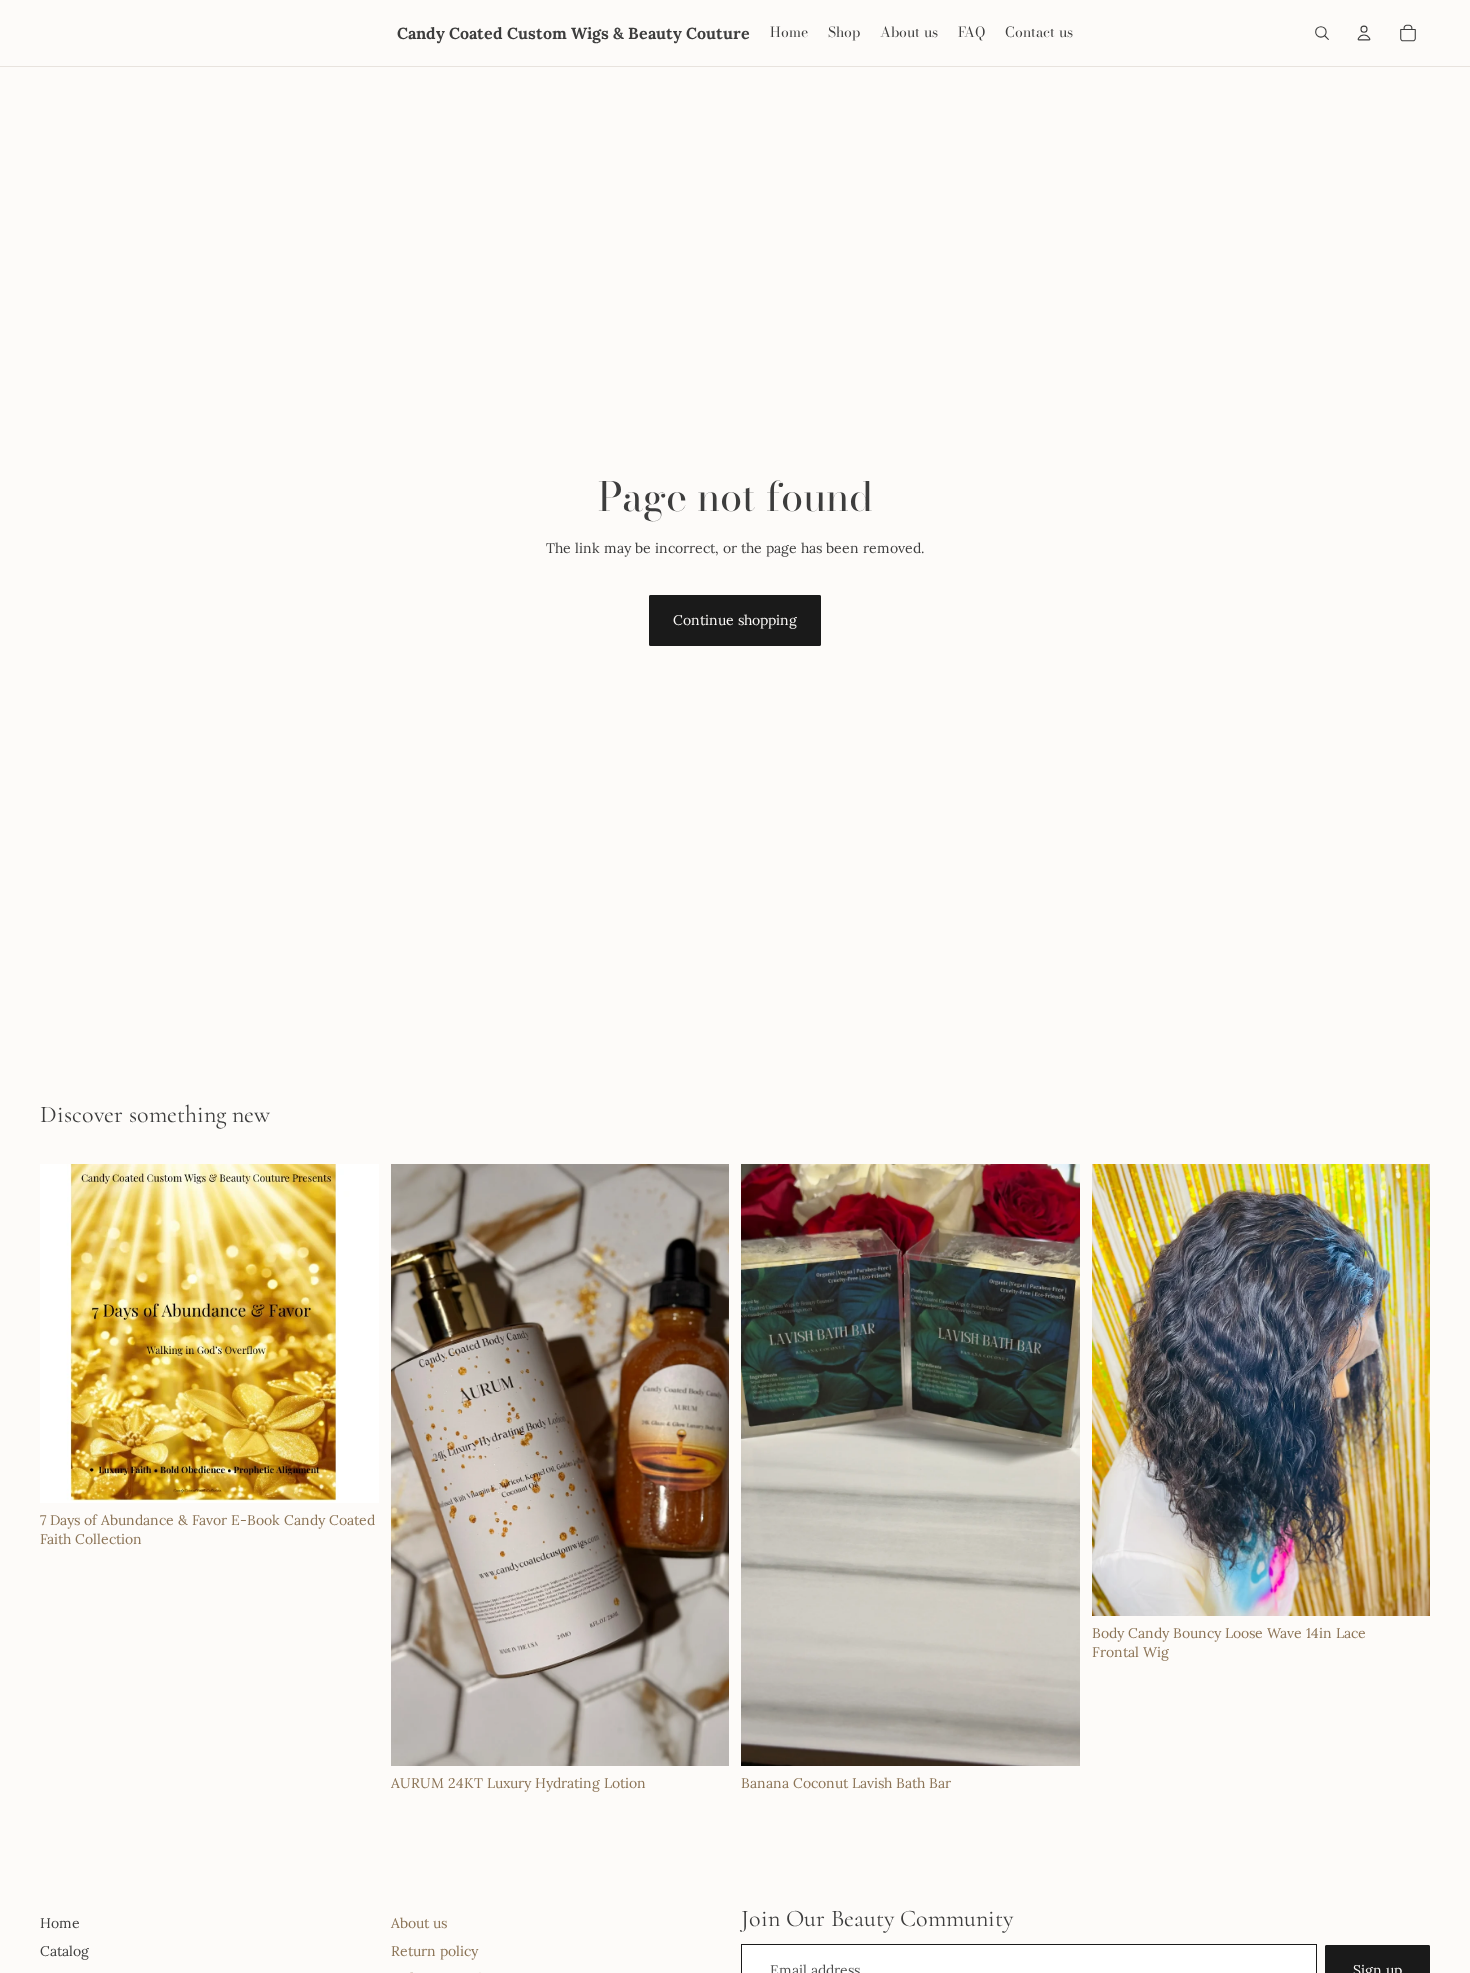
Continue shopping (735, 620)
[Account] (1364, 33)
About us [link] (419, 1923)
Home (60, 1923)
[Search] (1322, 33)
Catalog (64, 1951)
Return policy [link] (434, 1951)
